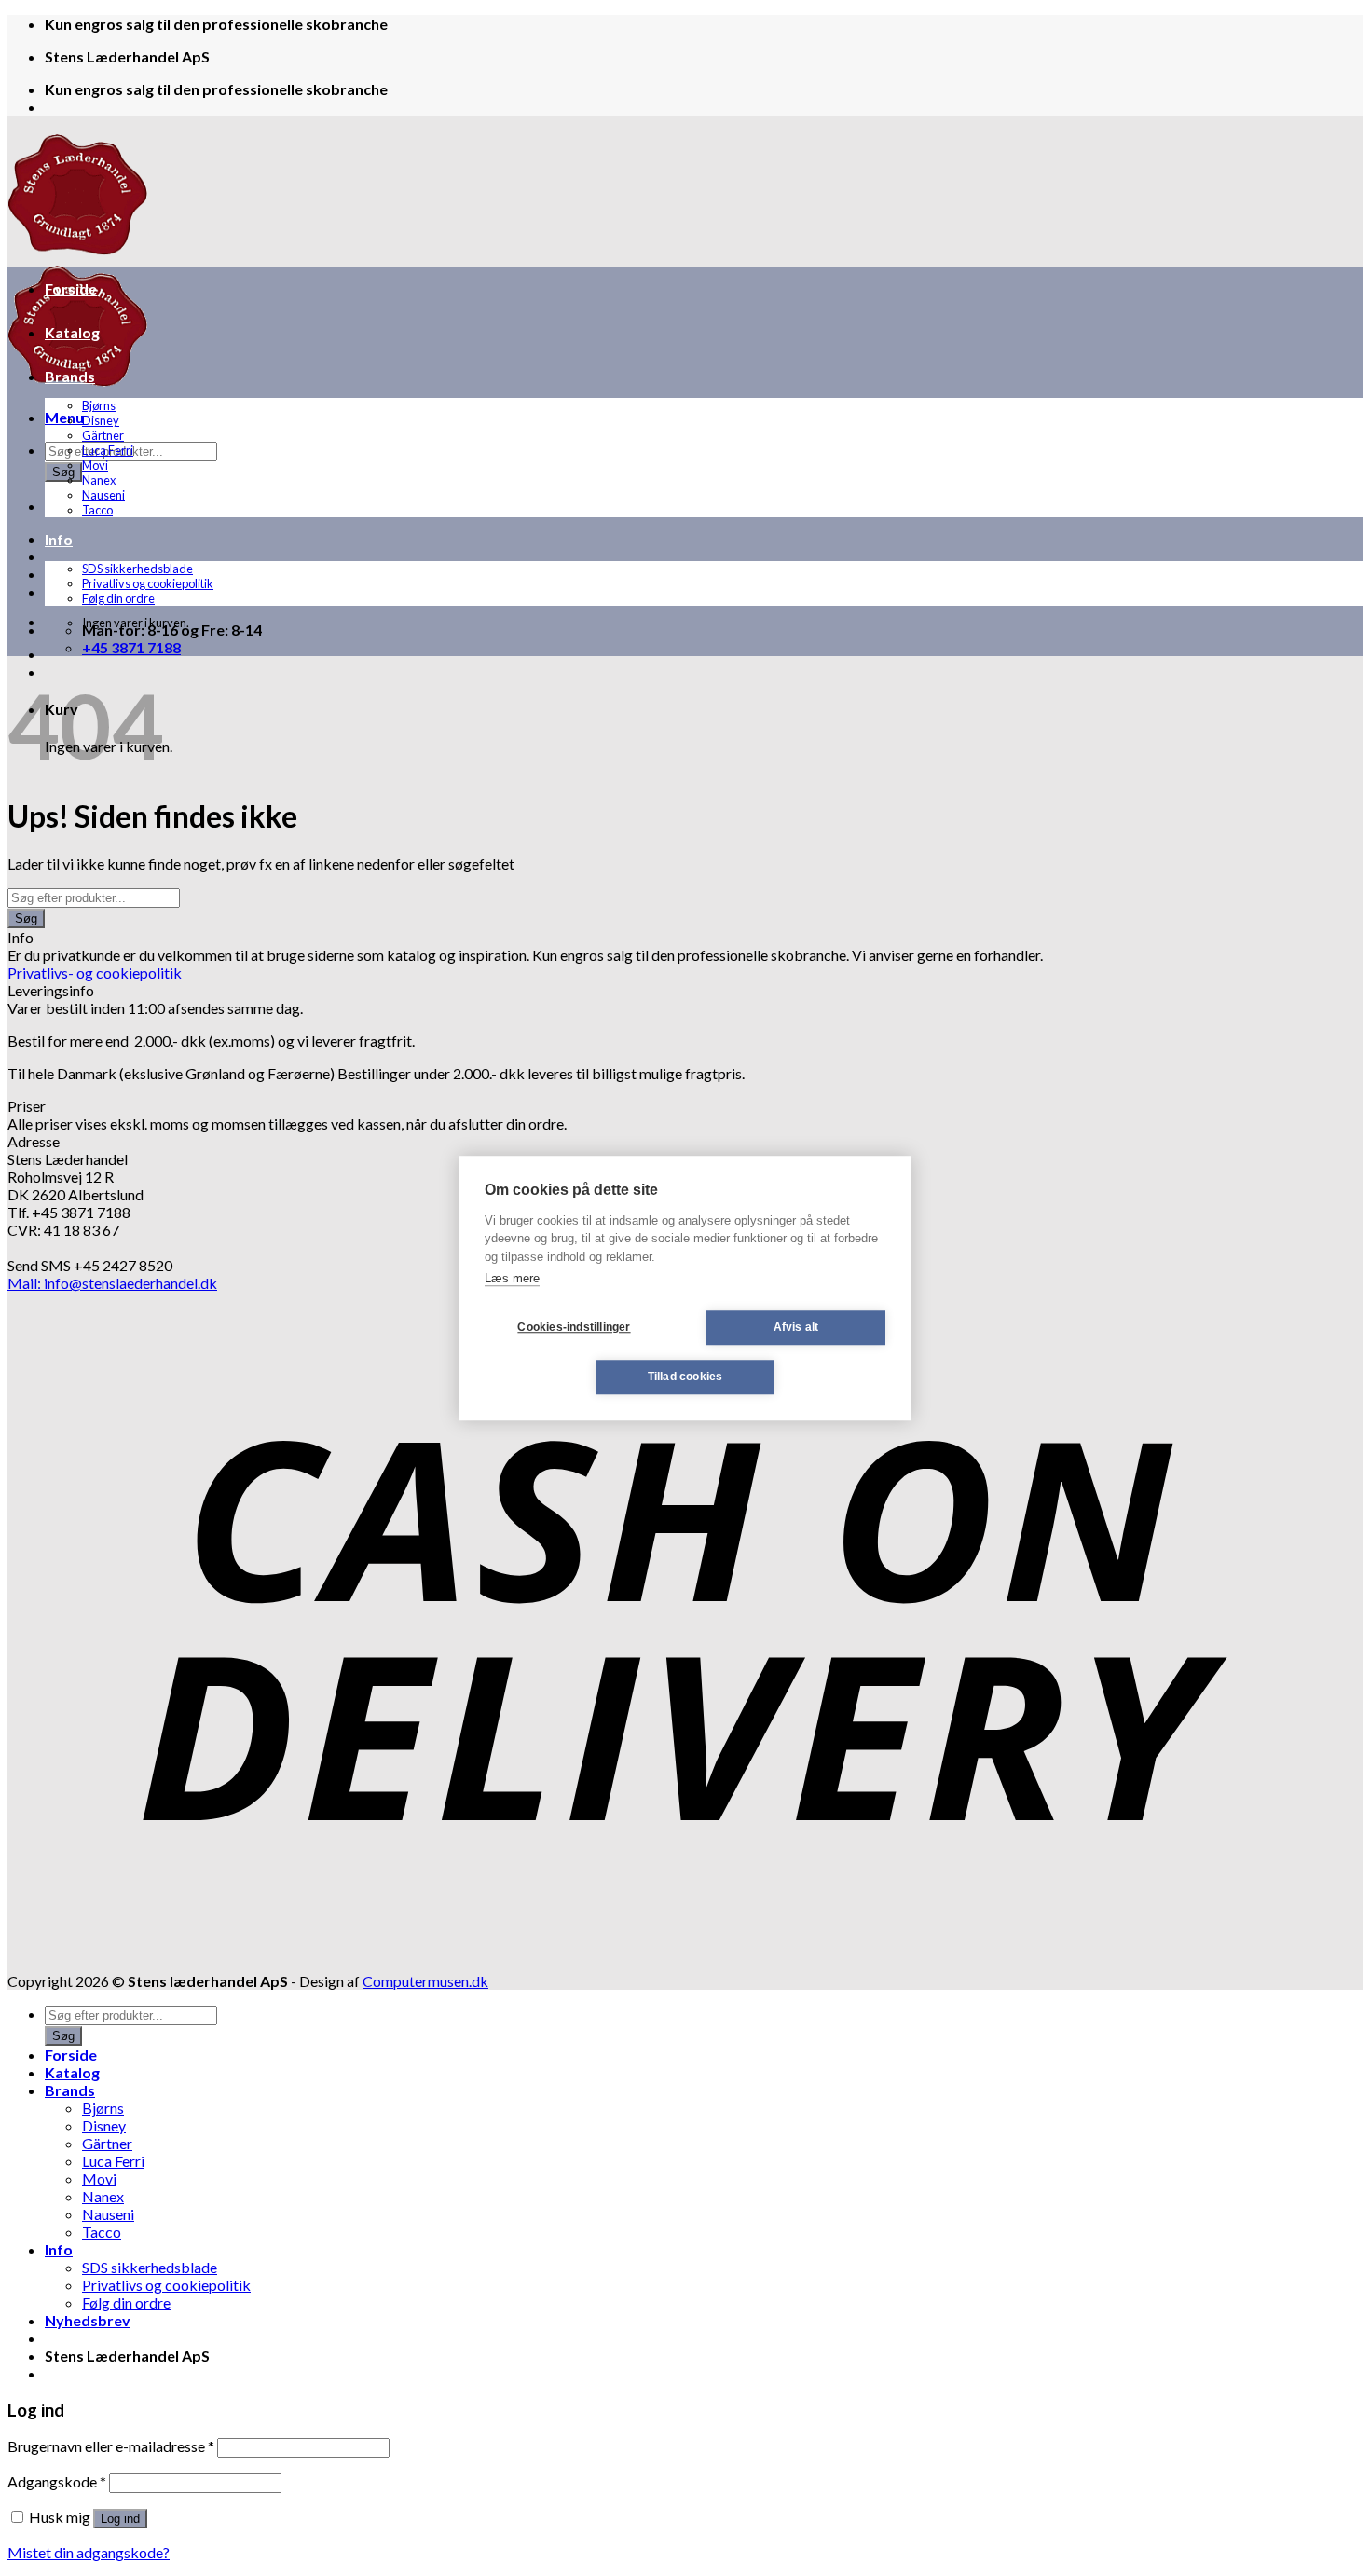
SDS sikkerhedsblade (137, 569)
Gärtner (103, 435)
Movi (95, 465)
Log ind (120, 2519)
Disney (101, 420)
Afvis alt (796, 1327)
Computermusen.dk (425, 1981)
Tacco (97, 510)
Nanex (99, 480)
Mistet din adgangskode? (89, 2552)
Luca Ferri (108, 450)
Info (59, 539)
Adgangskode (57, 2481)
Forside (71, 288)
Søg (63, 472)
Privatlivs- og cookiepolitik (95, 973)
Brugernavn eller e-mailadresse (111, 2446)
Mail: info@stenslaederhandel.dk (112, 1283)
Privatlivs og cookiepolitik (148, 583)
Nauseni (103, 495)
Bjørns (99, 405)
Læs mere (512, 1278)
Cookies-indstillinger (574, 1327)
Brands (70, 376)
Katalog (72, 332)
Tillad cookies (685, 1377)
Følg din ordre (118, 598)
